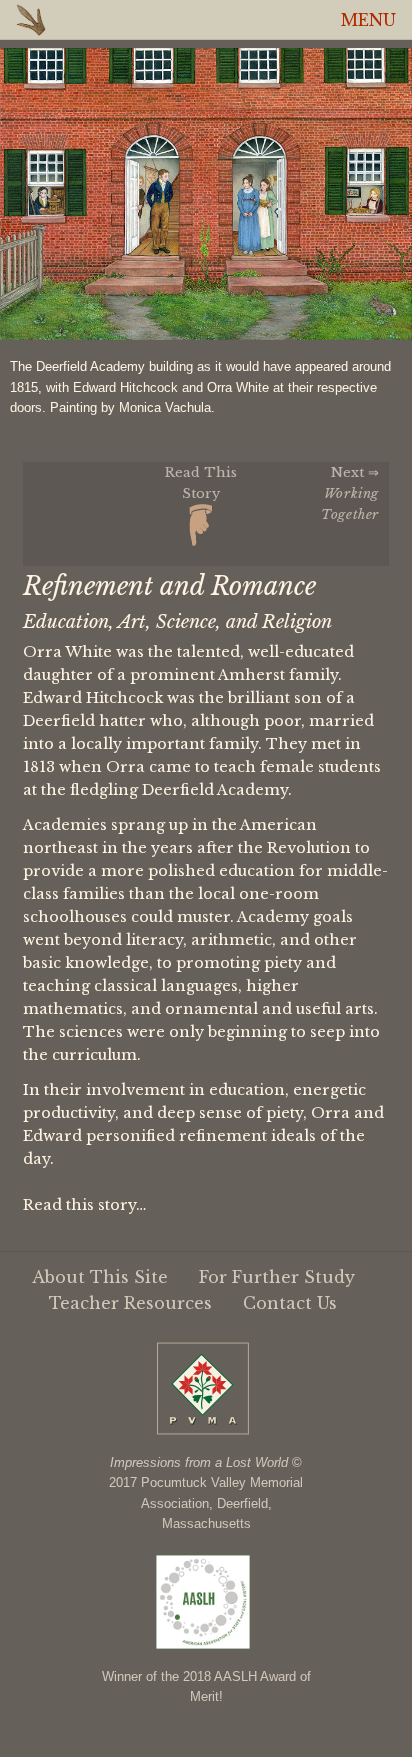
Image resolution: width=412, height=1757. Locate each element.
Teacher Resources (130, 1303)
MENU (368, 20)
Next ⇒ (350, 492)
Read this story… (84, 1205)
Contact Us (290, 1303)
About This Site (100, 1277)
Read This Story (201, 482)
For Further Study (277, 1277)
